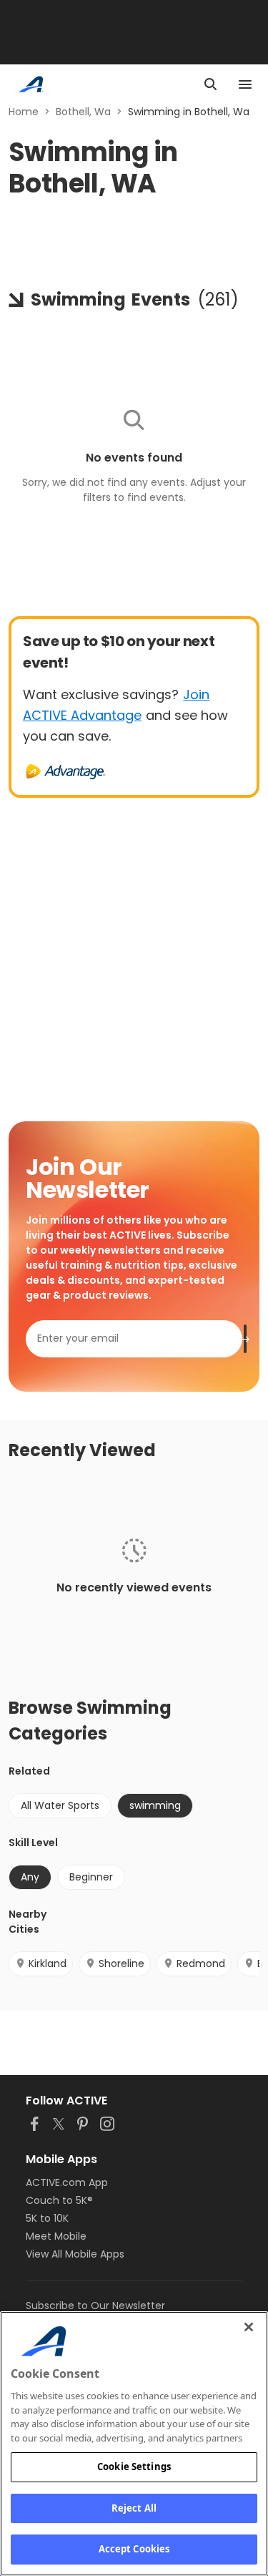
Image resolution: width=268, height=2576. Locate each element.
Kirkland (48, 1963)
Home (24, 112)
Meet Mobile (56, 2236)
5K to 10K (47, 2218)
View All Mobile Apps (75, 2254)
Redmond (201, 1963)
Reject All (134, 2508)
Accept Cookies (134, 2549)
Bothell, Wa (83, 112)
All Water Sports (60, 1805)
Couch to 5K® (59, 2200)
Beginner (91, 1877)
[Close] (249, 2327)
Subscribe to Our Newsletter (95, 2306)
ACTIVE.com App (67, 2182)
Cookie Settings (134, 2467)
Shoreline (121, 1963)
